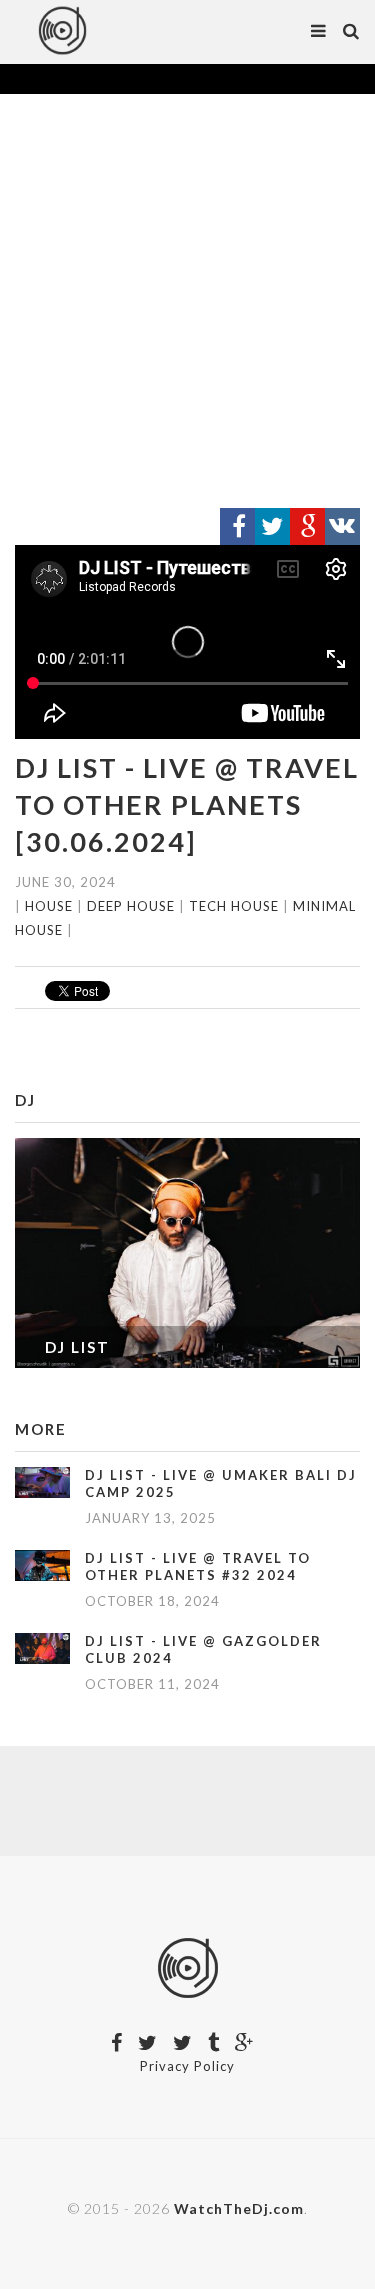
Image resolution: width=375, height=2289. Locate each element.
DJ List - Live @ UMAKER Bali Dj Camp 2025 (221, 1483)
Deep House (131, 906)
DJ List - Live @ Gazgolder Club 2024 (203, 1649)
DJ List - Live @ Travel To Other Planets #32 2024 (198, 1566)
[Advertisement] (187, 301)
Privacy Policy (187, 2066)
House (49, 906)
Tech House (234, 906)
